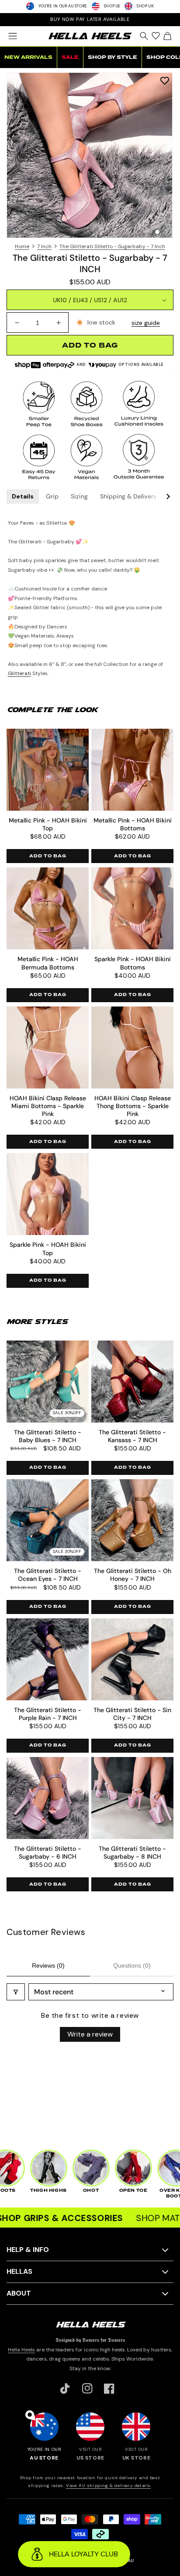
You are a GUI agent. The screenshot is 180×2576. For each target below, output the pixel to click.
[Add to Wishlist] (165, 80)
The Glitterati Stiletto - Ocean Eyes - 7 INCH (48, 1575)
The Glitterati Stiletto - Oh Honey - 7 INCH (133, 1575)
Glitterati (19, 673)
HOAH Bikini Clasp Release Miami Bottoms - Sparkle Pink (48, 1106)
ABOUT (19, 2293)
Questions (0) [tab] (132, 1965)
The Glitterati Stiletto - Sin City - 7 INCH (132, 1714)
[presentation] (90, 155)
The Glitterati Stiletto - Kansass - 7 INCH (132, 1436)
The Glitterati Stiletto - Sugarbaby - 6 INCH (48, 1853)
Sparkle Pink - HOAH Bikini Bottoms (133, 963)
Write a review (90, 2034)
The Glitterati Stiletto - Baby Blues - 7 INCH (48, 1436)
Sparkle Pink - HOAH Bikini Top (48, 1249)
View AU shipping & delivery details (108, 2486)
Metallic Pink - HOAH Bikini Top (48, 824)
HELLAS (19, 2271)
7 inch (44, 246)
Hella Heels (21, 2350)
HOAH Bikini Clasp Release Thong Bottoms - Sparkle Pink (133, 1106)
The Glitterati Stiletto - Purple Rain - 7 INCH (48, 1714)
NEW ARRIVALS (28, 57)
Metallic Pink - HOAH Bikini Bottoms (133, 824)
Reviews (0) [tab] (48, 1965)
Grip (52, 496)
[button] (12, 36)
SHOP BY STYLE (112, 57)
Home (22, 246)
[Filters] (16, 1992)
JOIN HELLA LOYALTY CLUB (90, 19)
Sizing (79, 496)
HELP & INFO (28, 2250)
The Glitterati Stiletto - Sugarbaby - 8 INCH (132, 1853)
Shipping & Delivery (128, 496)
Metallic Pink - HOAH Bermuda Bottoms (48, 963)
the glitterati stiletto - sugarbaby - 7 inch (112, 246)
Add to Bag (48, 856)
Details (23, 496)
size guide (146, 323)
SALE (70, 57)
